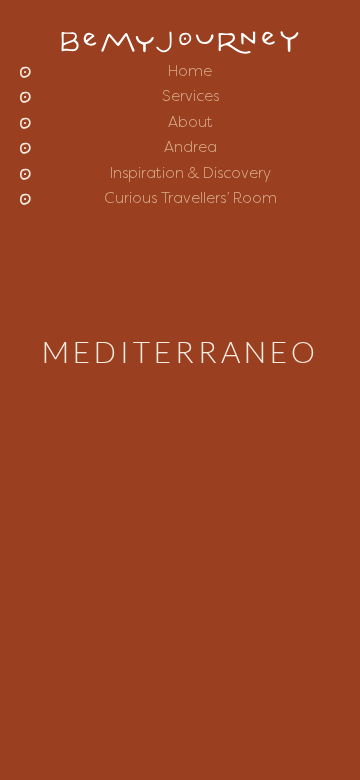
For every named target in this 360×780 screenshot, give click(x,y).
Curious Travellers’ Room (190, 199)
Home (190, 72)
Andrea (190, 148)
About (190, 123)
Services (190, 97)
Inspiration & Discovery (190, 174)
